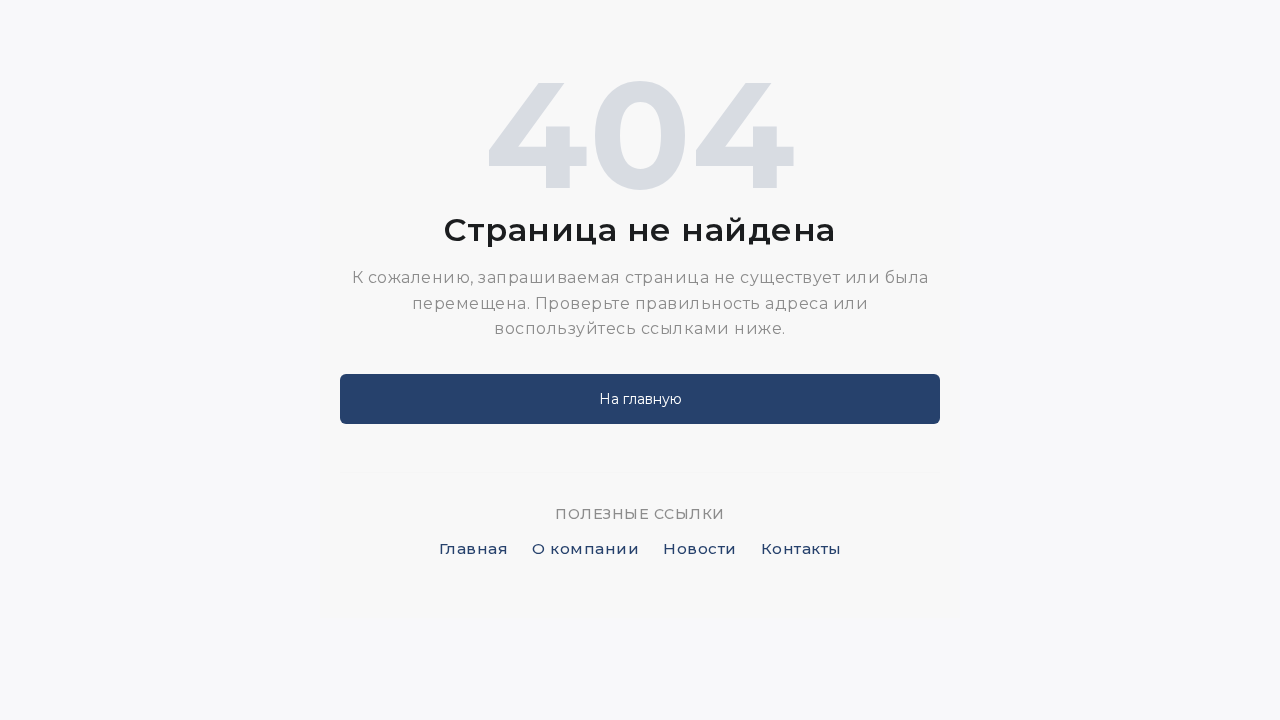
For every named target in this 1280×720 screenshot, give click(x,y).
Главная (474, 548)
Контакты (801, 548)
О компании (585, 548)
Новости (700, 548)
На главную (640, 399)
